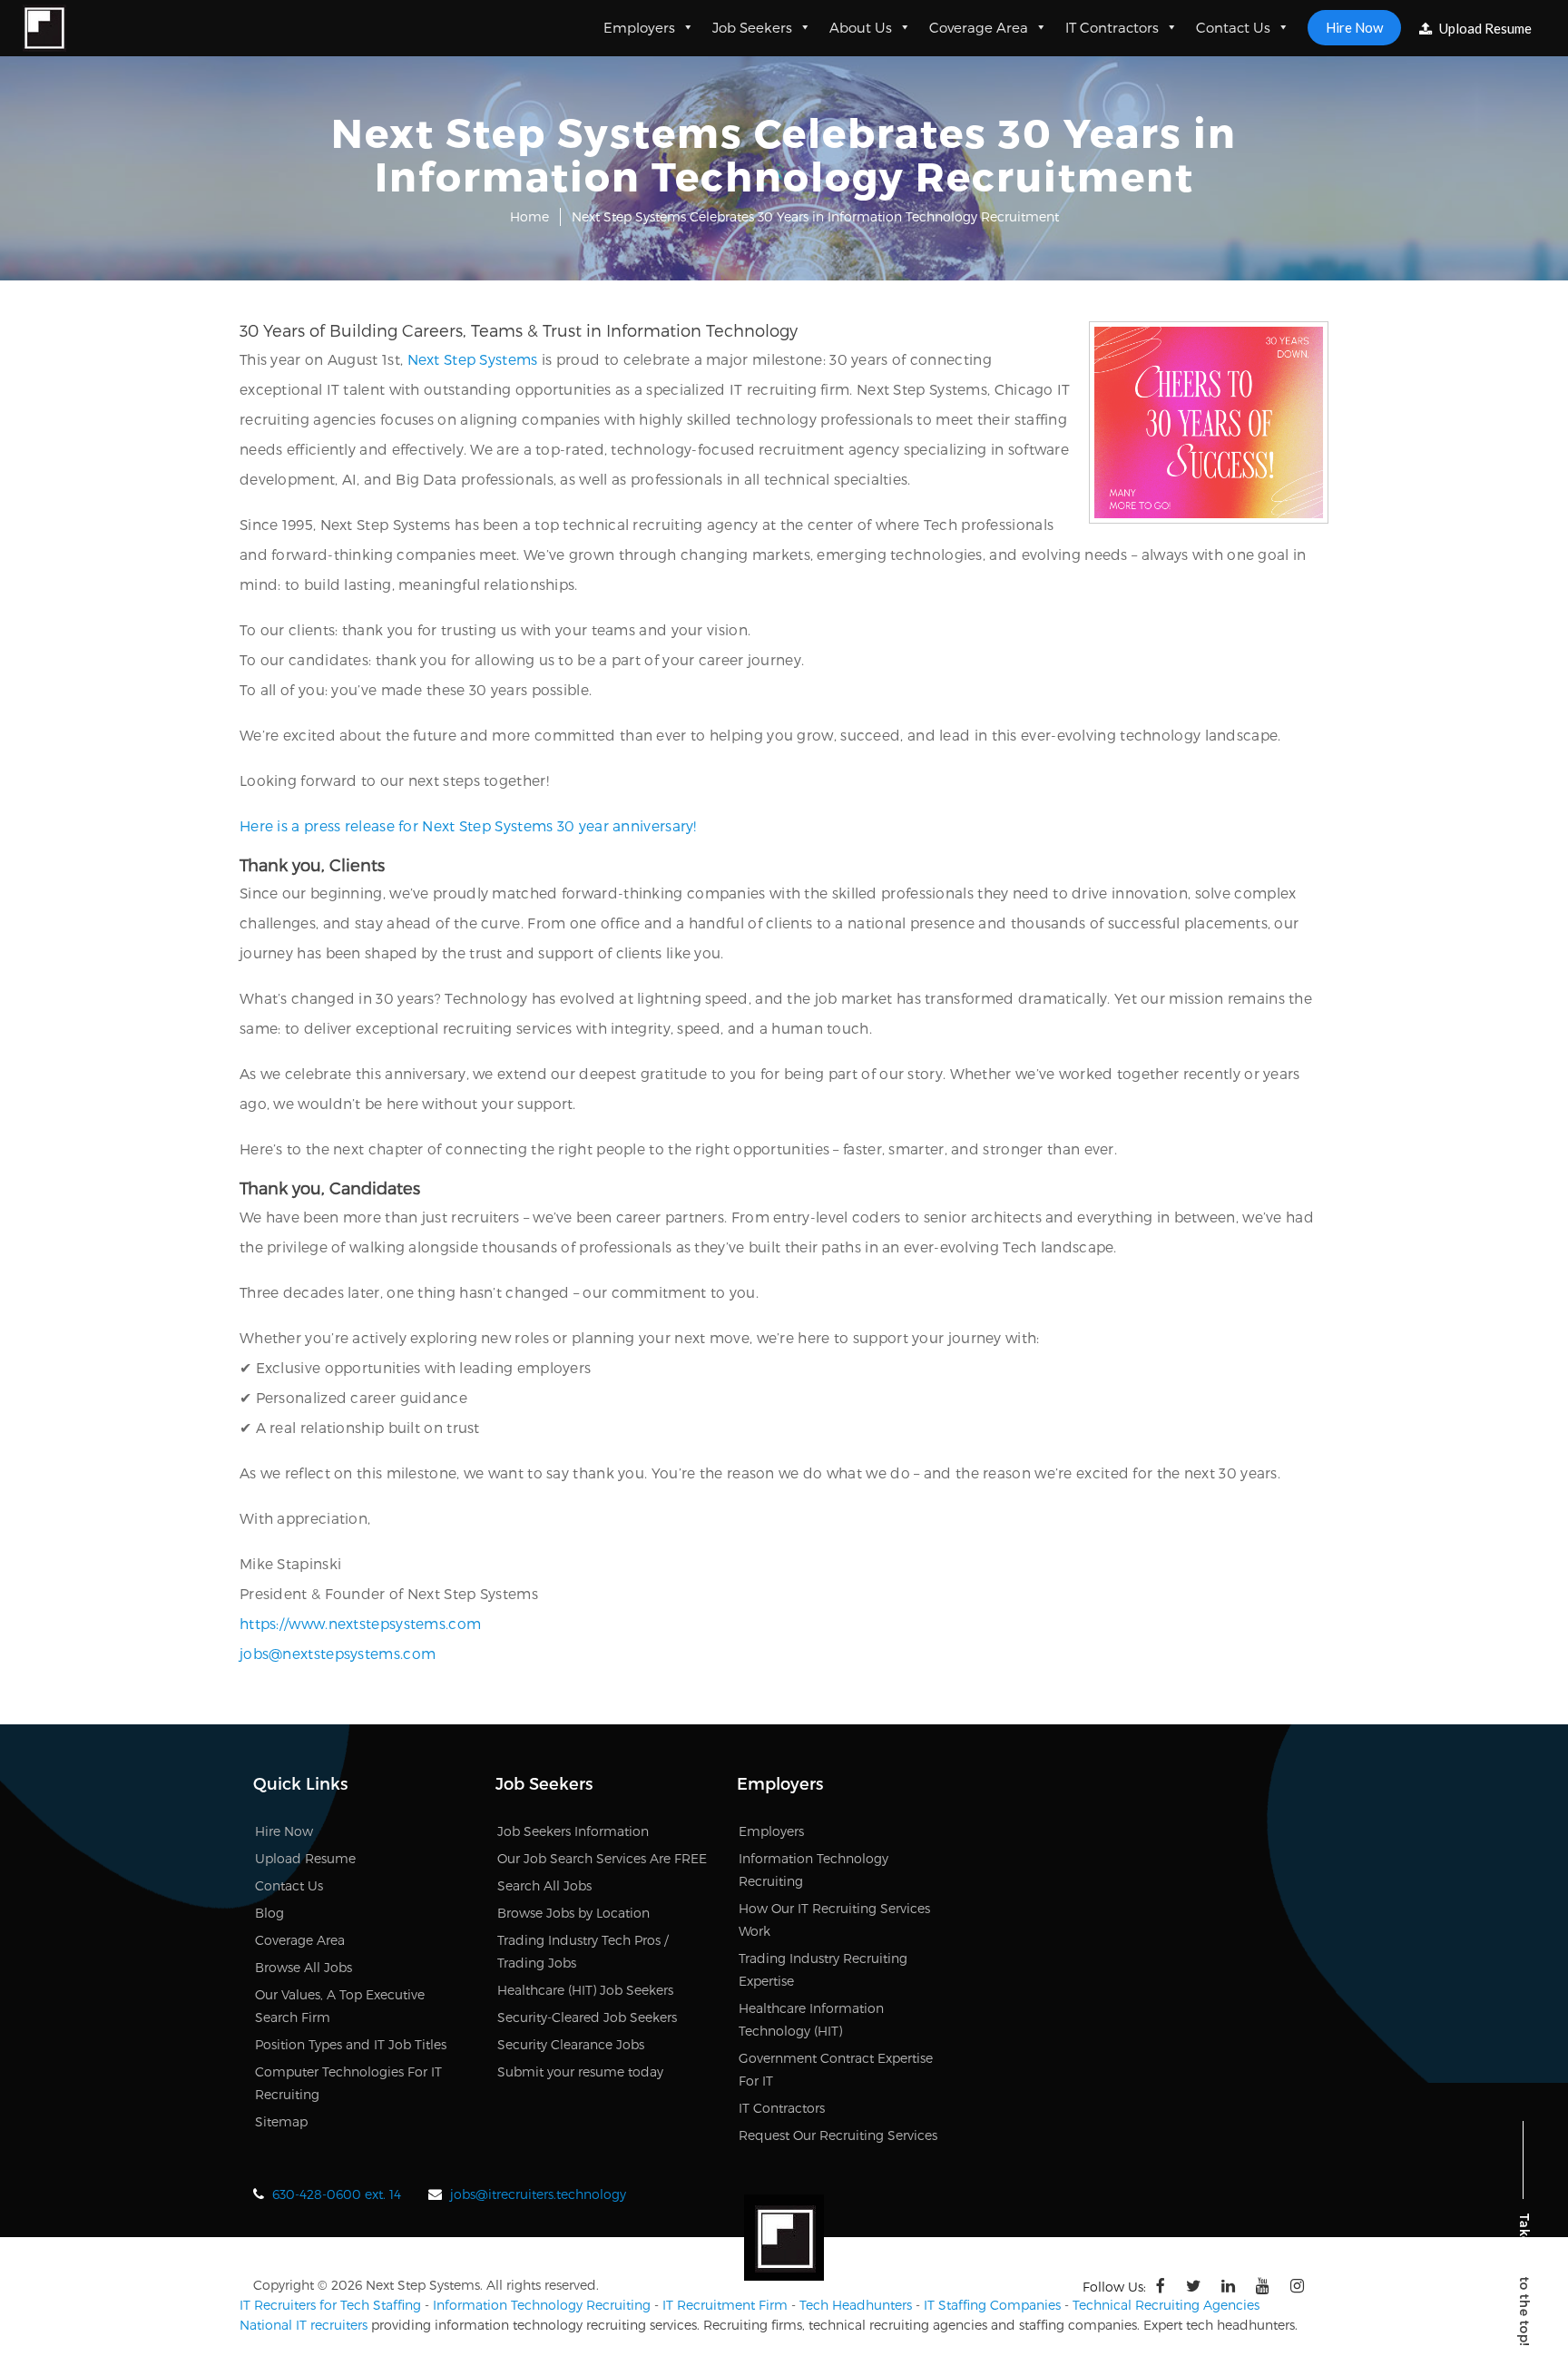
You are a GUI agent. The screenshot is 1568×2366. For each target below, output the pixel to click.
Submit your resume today (580, 2071)
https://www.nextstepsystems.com (360, 1623)
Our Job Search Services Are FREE (602, 1858)
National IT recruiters (304, 2325)
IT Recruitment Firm (725, 2305)
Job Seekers (752, 27)
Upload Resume (1484, 28)
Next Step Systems (473, 359)
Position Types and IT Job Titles (351, 2044)
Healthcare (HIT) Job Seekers (585, 1990)
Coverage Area (979, 27)
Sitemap (281, 2121)
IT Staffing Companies (992, 2305)
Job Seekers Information (573, 1831)
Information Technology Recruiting (542, 2305)
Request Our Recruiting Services (838, 2135)
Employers (639, 27)
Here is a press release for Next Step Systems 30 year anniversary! (468, 825)
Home (529, 216)
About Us (861, 27)
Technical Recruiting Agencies (1166, 2305)
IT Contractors (1112, 27)
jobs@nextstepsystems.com (338, 1653)
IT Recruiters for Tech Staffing (330, 2305)
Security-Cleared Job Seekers (587, 2017)
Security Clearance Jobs (571, 2044)
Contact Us (1233, 27)
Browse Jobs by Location (573, 1913)
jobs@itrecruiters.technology (538, 2194)
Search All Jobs (544, 1885)
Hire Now (1354, 27)
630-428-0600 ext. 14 (337, 2194)
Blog (269, 1913)
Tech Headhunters (856, 2305)
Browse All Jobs (304, 1967)
